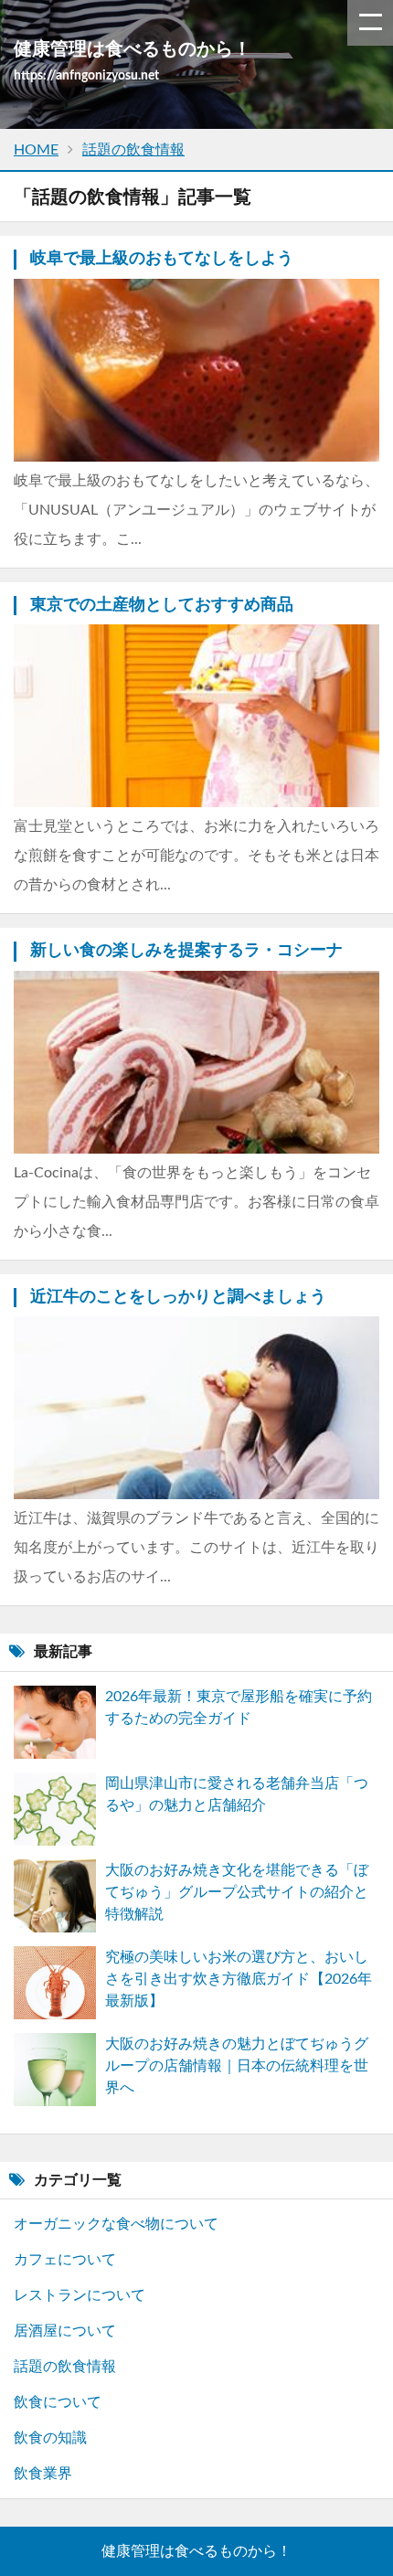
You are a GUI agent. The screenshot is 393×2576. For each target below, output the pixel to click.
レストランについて (80, 2295)
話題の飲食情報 (65, 2367)
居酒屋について (65, 2331)
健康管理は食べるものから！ (196, 2551)
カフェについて (65, 2260)
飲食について (58, 2402)
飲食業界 (43, 2474)
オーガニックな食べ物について (116, 2224)
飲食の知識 (50, 2438)
